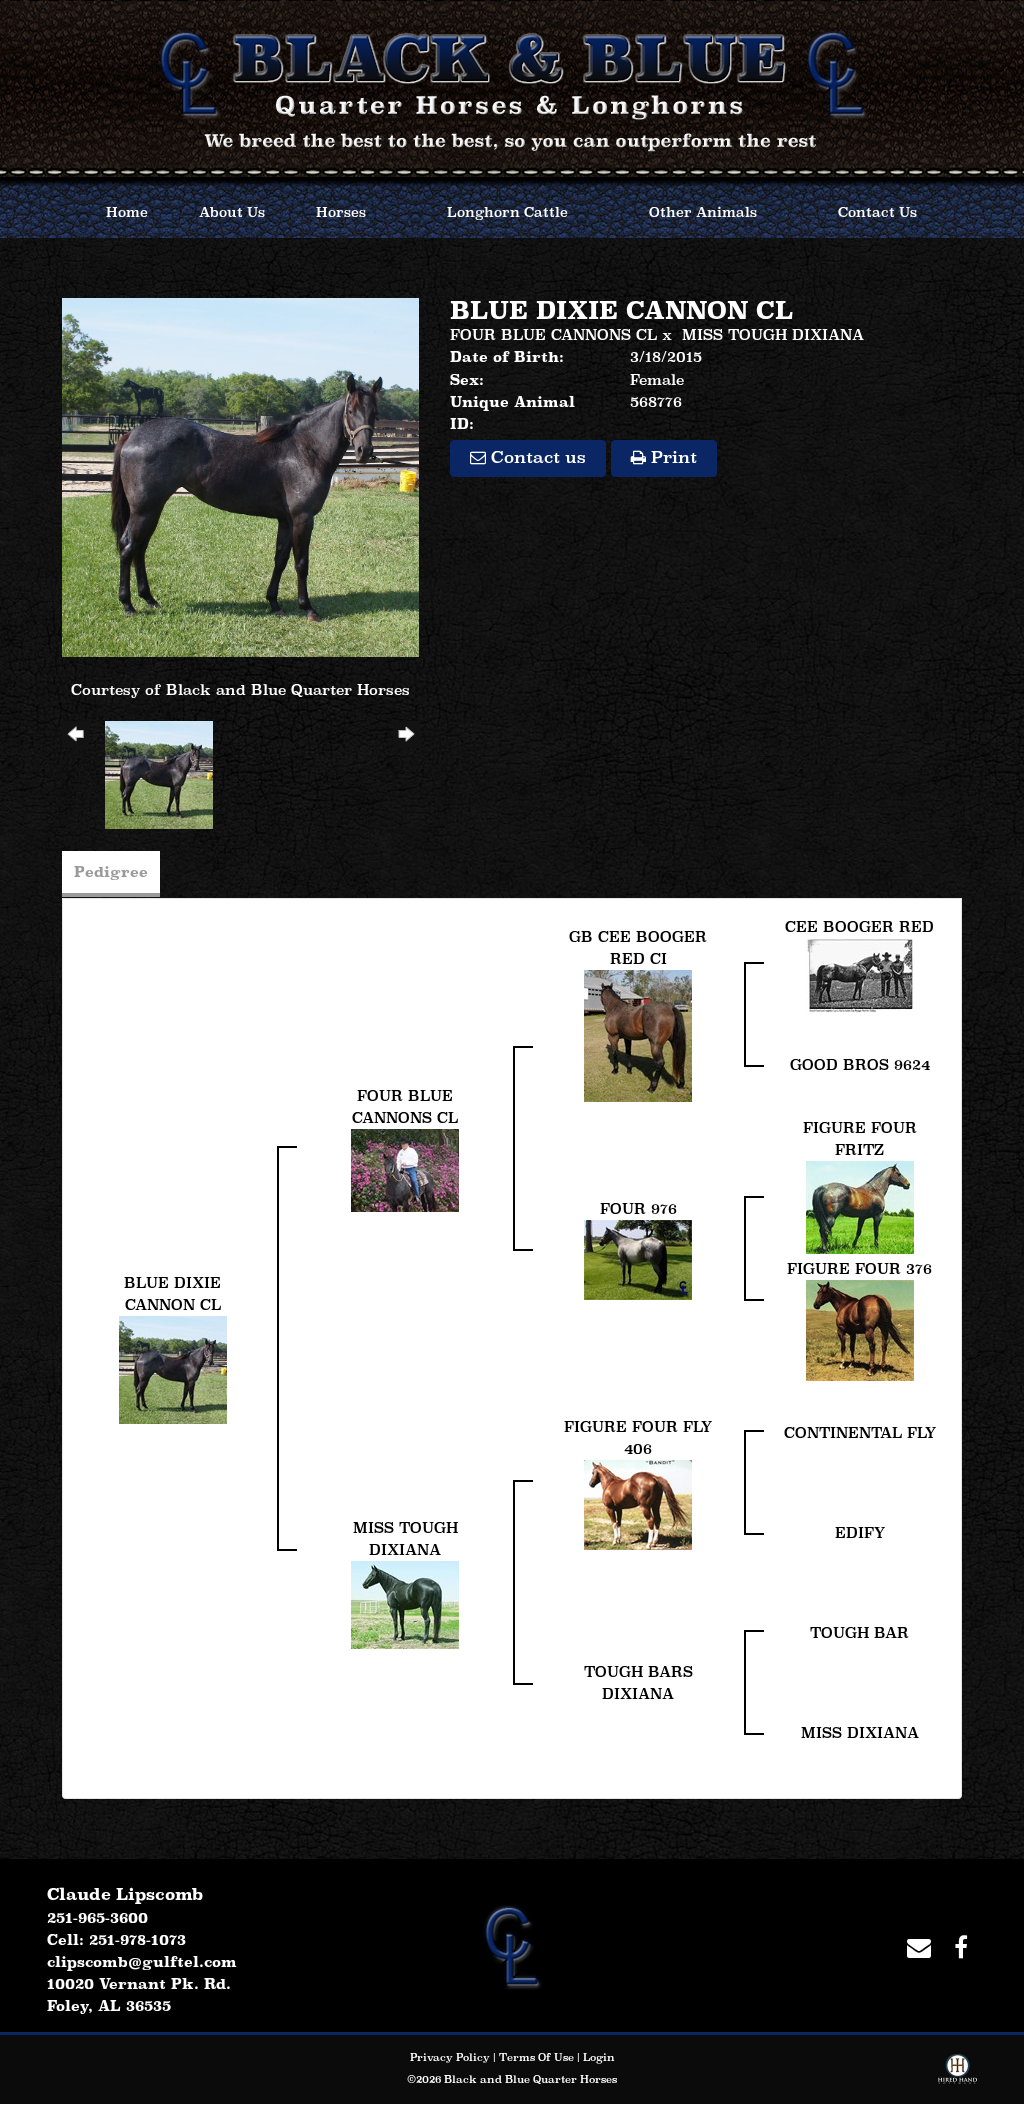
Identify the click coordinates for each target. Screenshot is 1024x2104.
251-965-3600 (97, 1917)
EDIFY (860, 1532)
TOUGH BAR (859, 1632)
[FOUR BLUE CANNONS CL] (405, 1168)
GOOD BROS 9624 (860, 1064)
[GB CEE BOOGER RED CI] (638, 1034)
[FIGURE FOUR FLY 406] (638, 1502)
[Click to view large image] (240, 475)
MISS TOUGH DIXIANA (773, 334)
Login (599, 2057)
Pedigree (111, 871)
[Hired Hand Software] (957, 2073)
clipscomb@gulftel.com (142, 1961)
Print (671, 457)
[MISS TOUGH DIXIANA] (405, 1602)
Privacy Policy (450, 2057)
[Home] (512, 1944)
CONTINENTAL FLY (860, 1432)
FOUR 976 (638, 1208)
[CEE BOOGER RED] (860, 973)
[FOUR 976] (638, 1257)
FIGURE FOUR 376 (859, 1268)
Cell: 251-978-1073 (116, 1939)
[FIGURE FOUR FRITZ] (860, 1205)
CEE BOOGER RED (859, 926)
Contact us (536, 457)
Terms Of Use (536, 2057)
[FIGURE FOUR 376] (860, 1328)
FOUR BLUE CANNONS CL (553, 334)
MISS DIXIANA (860, 1732)
